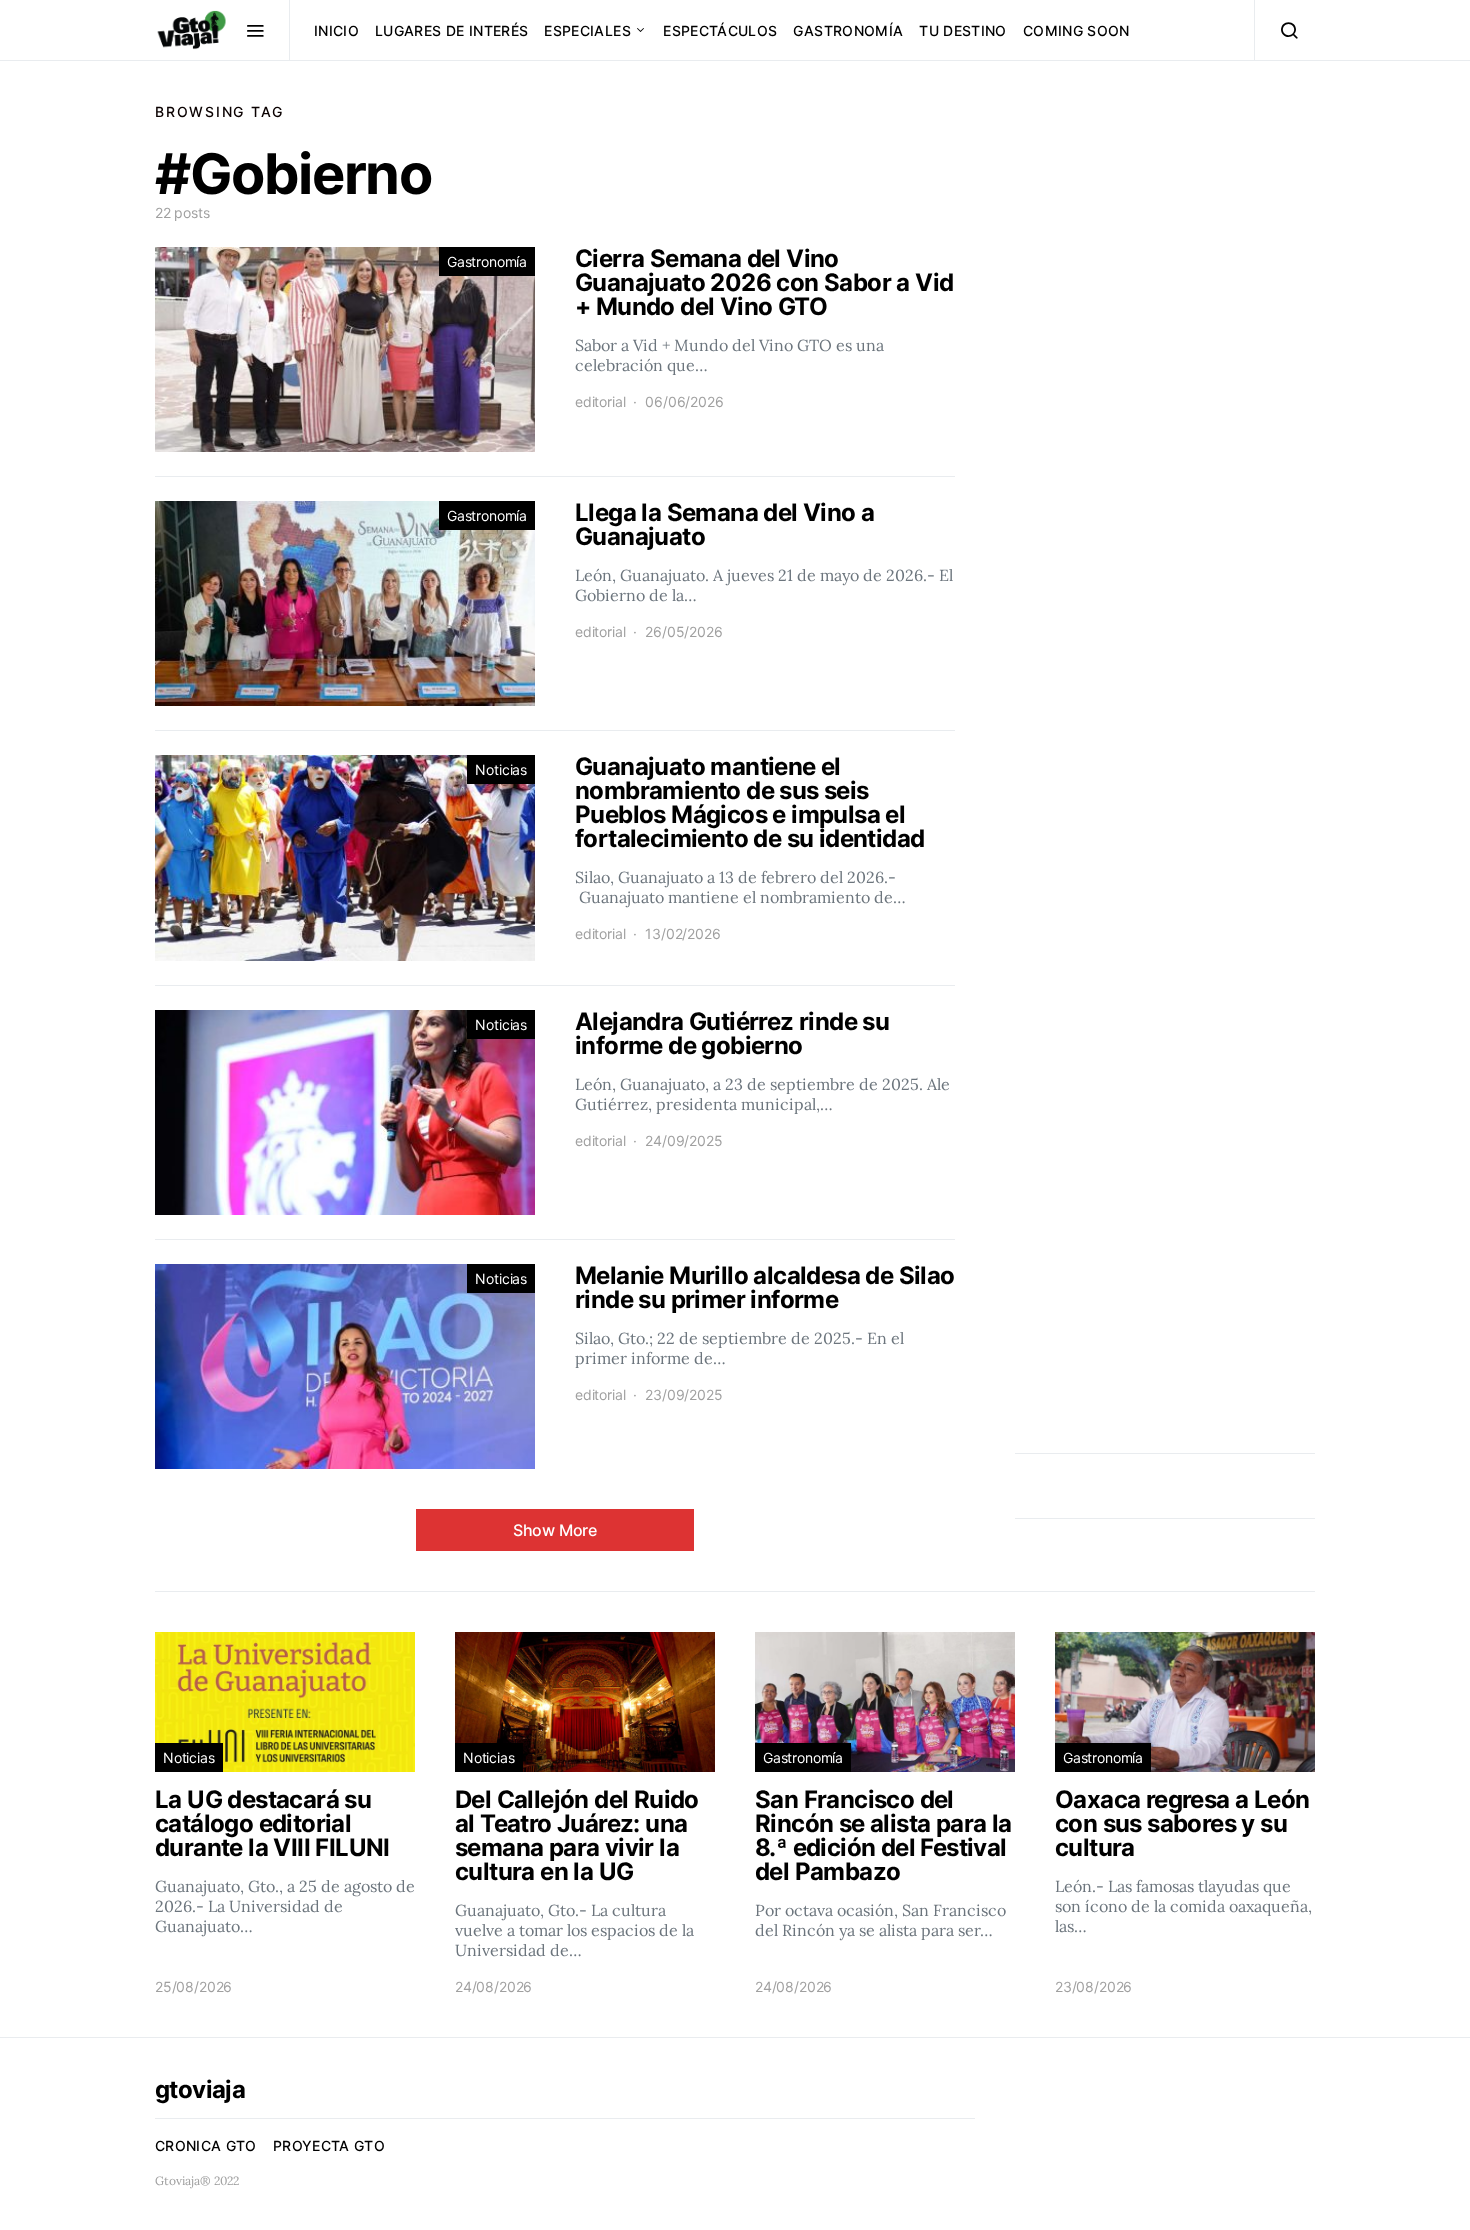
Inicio (336, 30)
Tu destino (963, 30)
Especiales (587, 30)
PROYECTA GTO (329, 2145)
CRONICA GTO (206, 2145)
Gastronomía (848, 30)
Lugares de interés (451, 30)
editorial (600, 401)
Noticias (501, 769)
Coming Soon (1076, 30)
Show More (555, 1530)
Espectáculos (720, 30)
